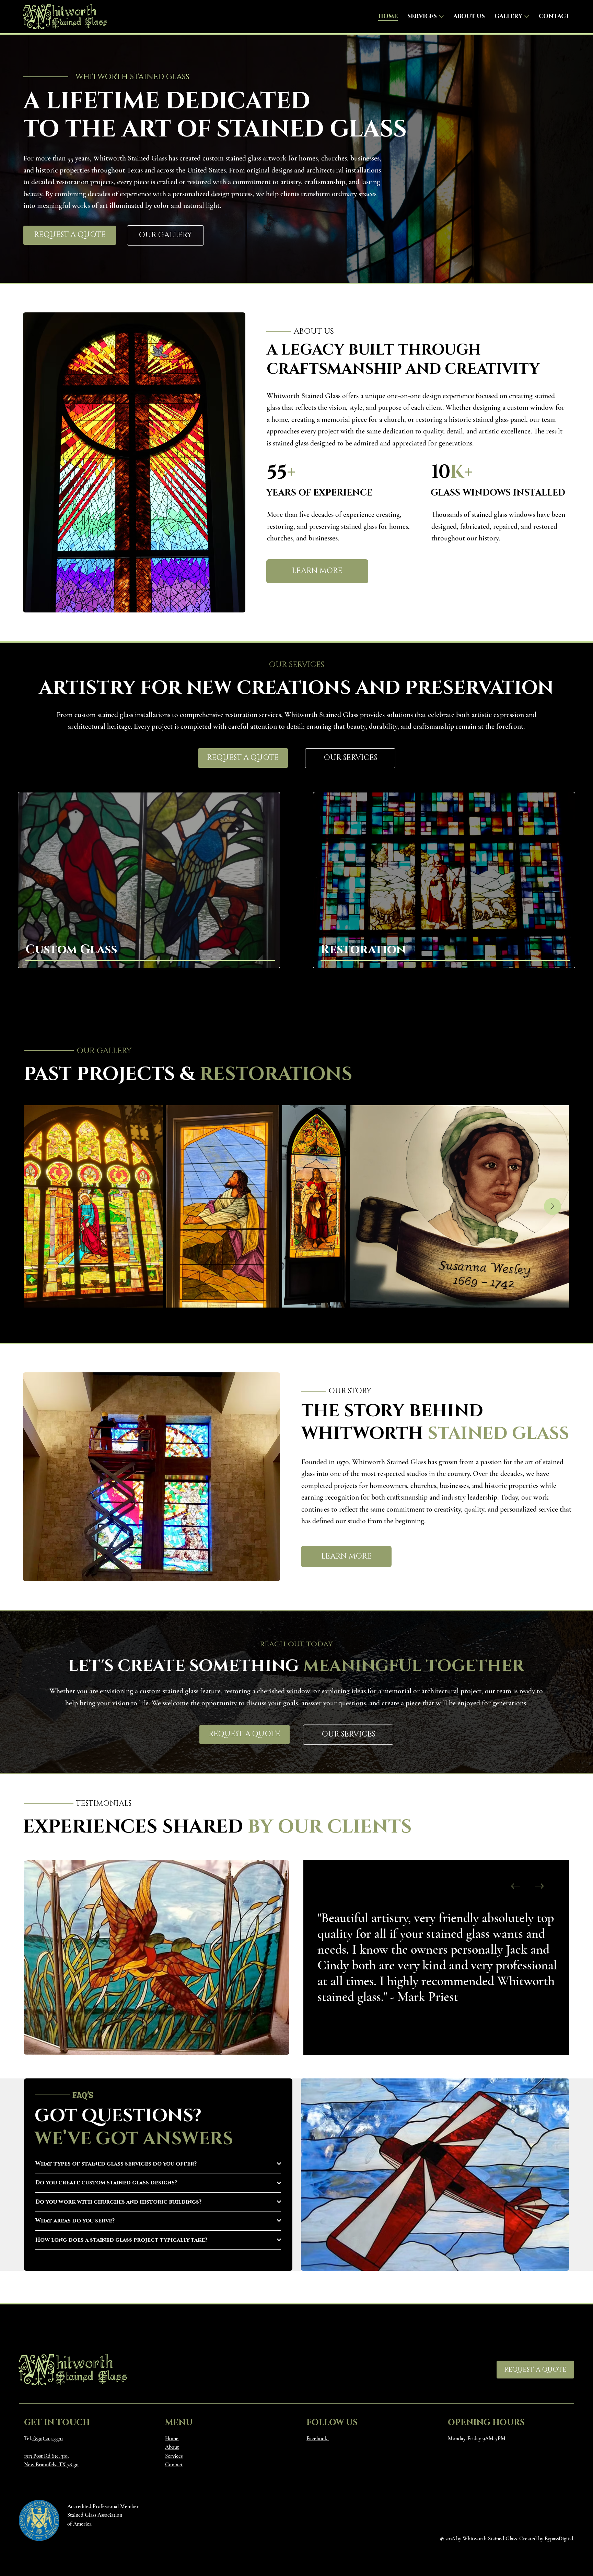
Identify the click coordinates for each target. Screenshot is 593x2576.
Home (172, 2438)
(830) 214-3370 (47, 2438)
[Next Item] (553, 1206)
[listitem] (149, 880)
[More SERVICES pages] (441, 16)
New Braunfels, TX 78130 (51, 2465)
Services (174, 2456)
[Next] (539, 1886)
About (172, 2447)
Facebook (318, 2438)
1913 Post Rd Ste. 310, (46, 2456)
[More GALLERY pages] (527, 16)
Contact (174, 2465)
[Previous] (515, 1886)
